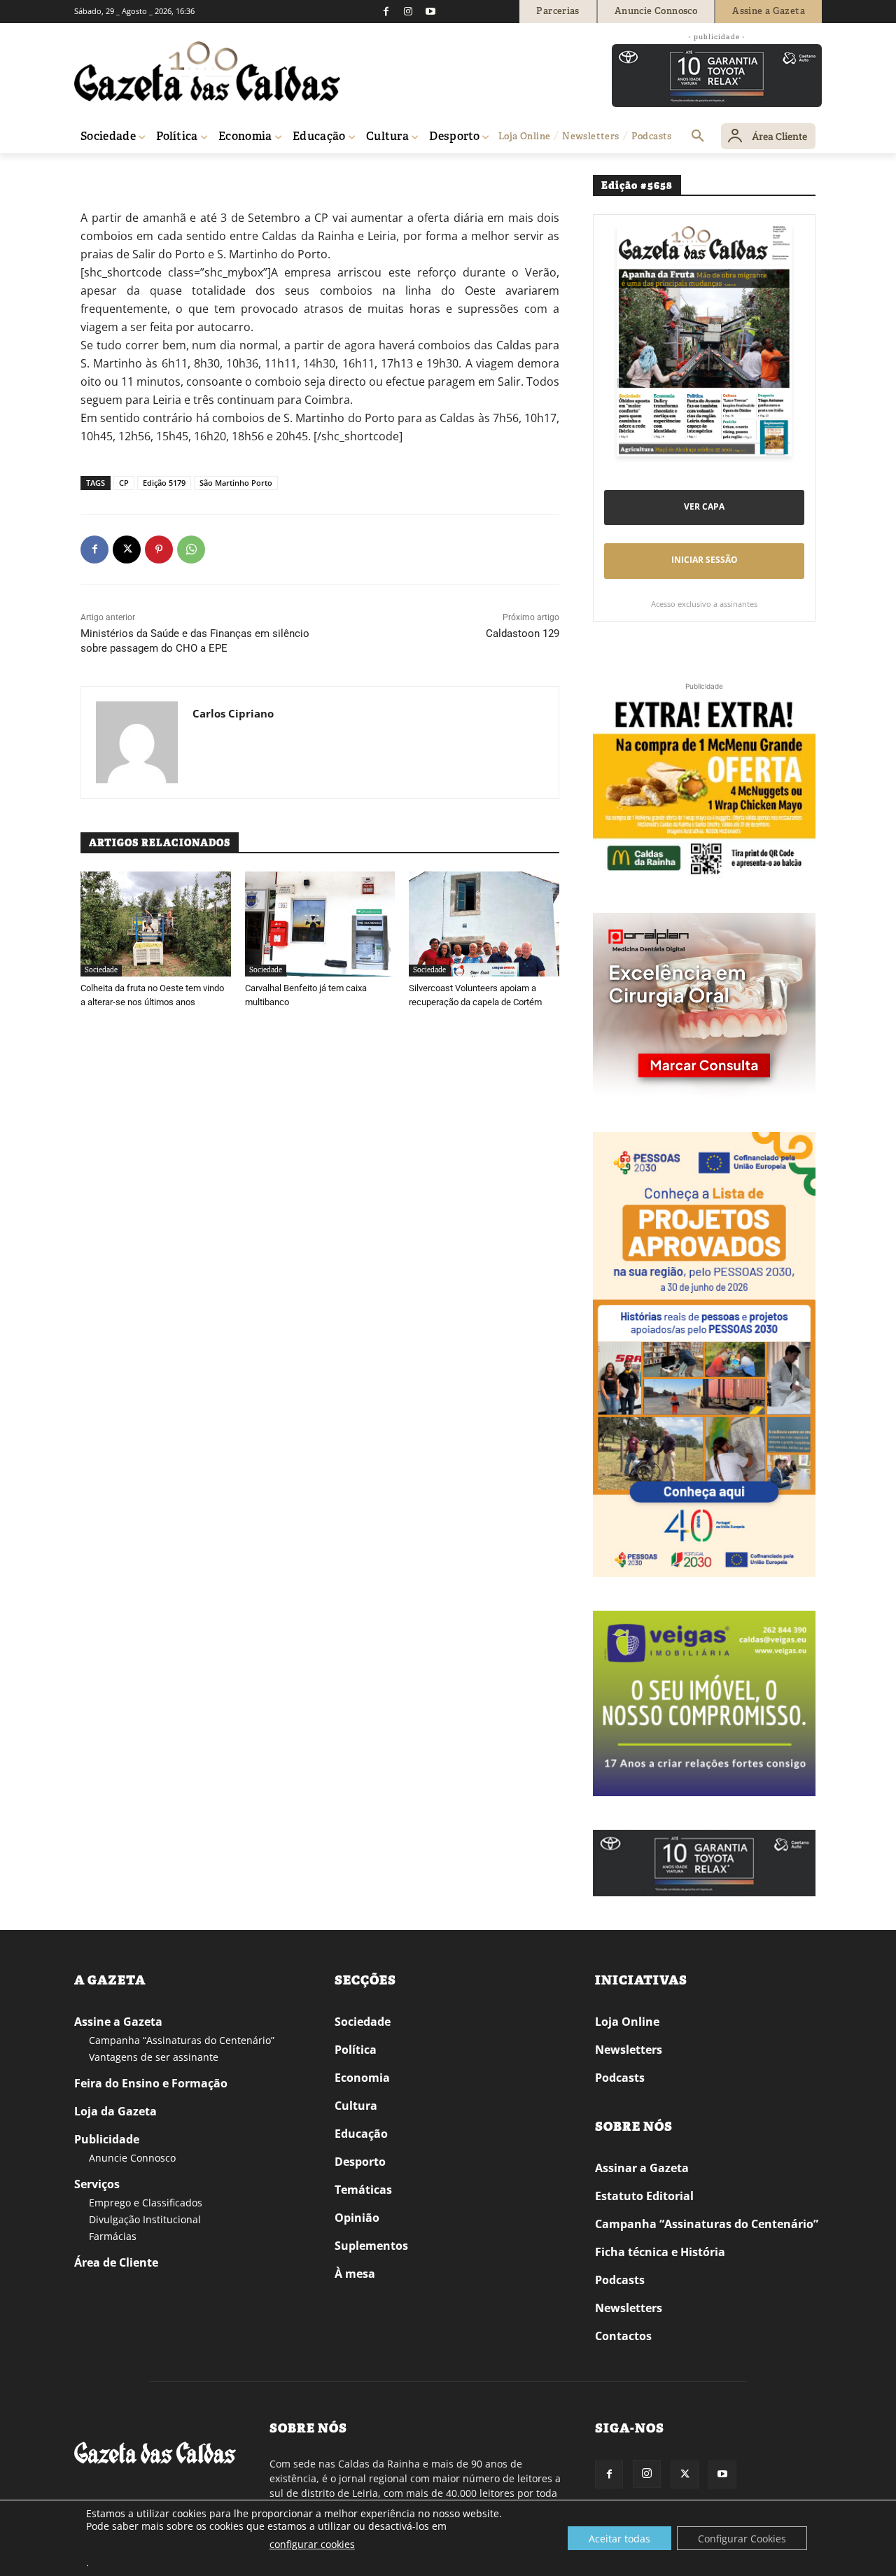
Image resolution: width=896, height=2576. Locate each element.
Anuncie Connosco (132, 2158)
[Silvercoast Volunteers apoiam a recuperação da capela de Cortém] (484, 924)
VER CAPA (704, 506)
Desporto (360, 2162)
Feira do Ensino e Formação (151, 2083)
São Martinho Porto (236, 483)
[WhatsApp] (191, 549)
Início (95, 173)
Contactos (623, 2336)
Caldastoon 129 (523, 633)
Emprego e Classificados (146, 2203)
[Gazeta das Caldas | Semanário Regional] (207, 71)
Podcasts (620, 2078)
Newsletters (629, 2050)
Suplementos (371, 2246)
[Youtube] (430, 11)
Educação (361, 2134)
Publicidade (107, 2139)
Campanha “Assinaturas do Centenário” (182, 2040)
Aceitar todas (619, 2539)
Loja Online (627, 2022)
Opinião (357, 2218)
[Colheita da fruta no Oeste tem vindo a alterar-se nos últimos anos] (156, 924)
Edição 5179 (164, 483)
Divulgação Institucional (145, 2219)
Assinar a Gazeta (642, 2168)
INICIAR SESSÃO (705, 560)
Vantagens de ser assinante (154, 2057)
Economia (362, 2078)
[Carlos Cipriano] (137, 742)
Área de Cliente (116, 2262)
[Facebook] (386, 11)
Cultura (356, 2106)
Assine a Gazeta (118, 2022)
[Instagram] (408, 11)
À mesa (355, 2274)
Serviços (97, 2184)
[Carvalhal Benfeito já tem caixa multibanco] (320, 924)
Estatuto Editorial (644, 2196)
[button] (698, 136)
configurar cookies (312, 2544)
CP (124, 483)
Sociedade (134, 173)
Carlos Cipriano (233, 713)
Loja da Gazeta (115, 2111)
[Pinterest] (159, 549)
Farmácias (113, 2236)
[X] (127, 549)
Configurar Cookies (742, 2539)
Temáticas (363, 2190)
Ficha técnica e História (660, 2252)
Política (356, 2050)
